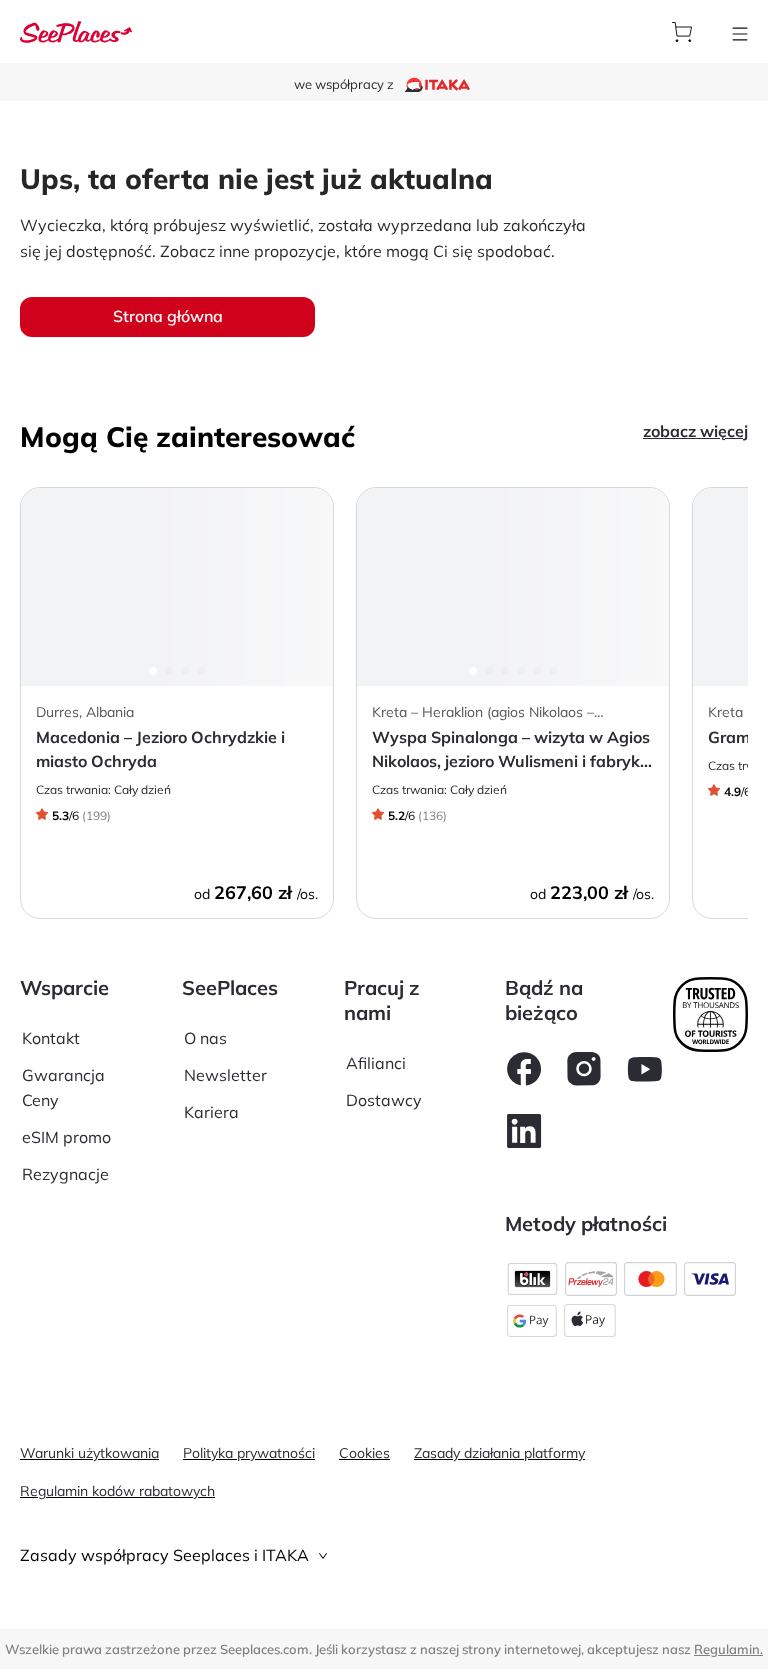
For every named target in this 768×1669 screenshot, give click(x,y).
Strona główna (168, 316)
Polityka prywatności (249, 1453)
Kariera (211, 1112)
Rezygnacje (65, 1174)
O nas (205, 1038)
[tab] (384, 1555)
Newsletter (225, 1075)
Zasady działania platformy (499, 1453)
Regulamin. (728, 1649)
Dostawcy (384, 1100)
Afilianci (376, 1063)
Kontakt (51, 1038)
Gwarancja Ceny (63, 1087)
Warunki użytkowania (89, 1453)
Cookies (364, 1453)
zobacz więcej (695, 431)
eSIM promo (66, 1137)
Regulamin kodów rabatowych (117, 1491)
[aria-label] (76, 30)
